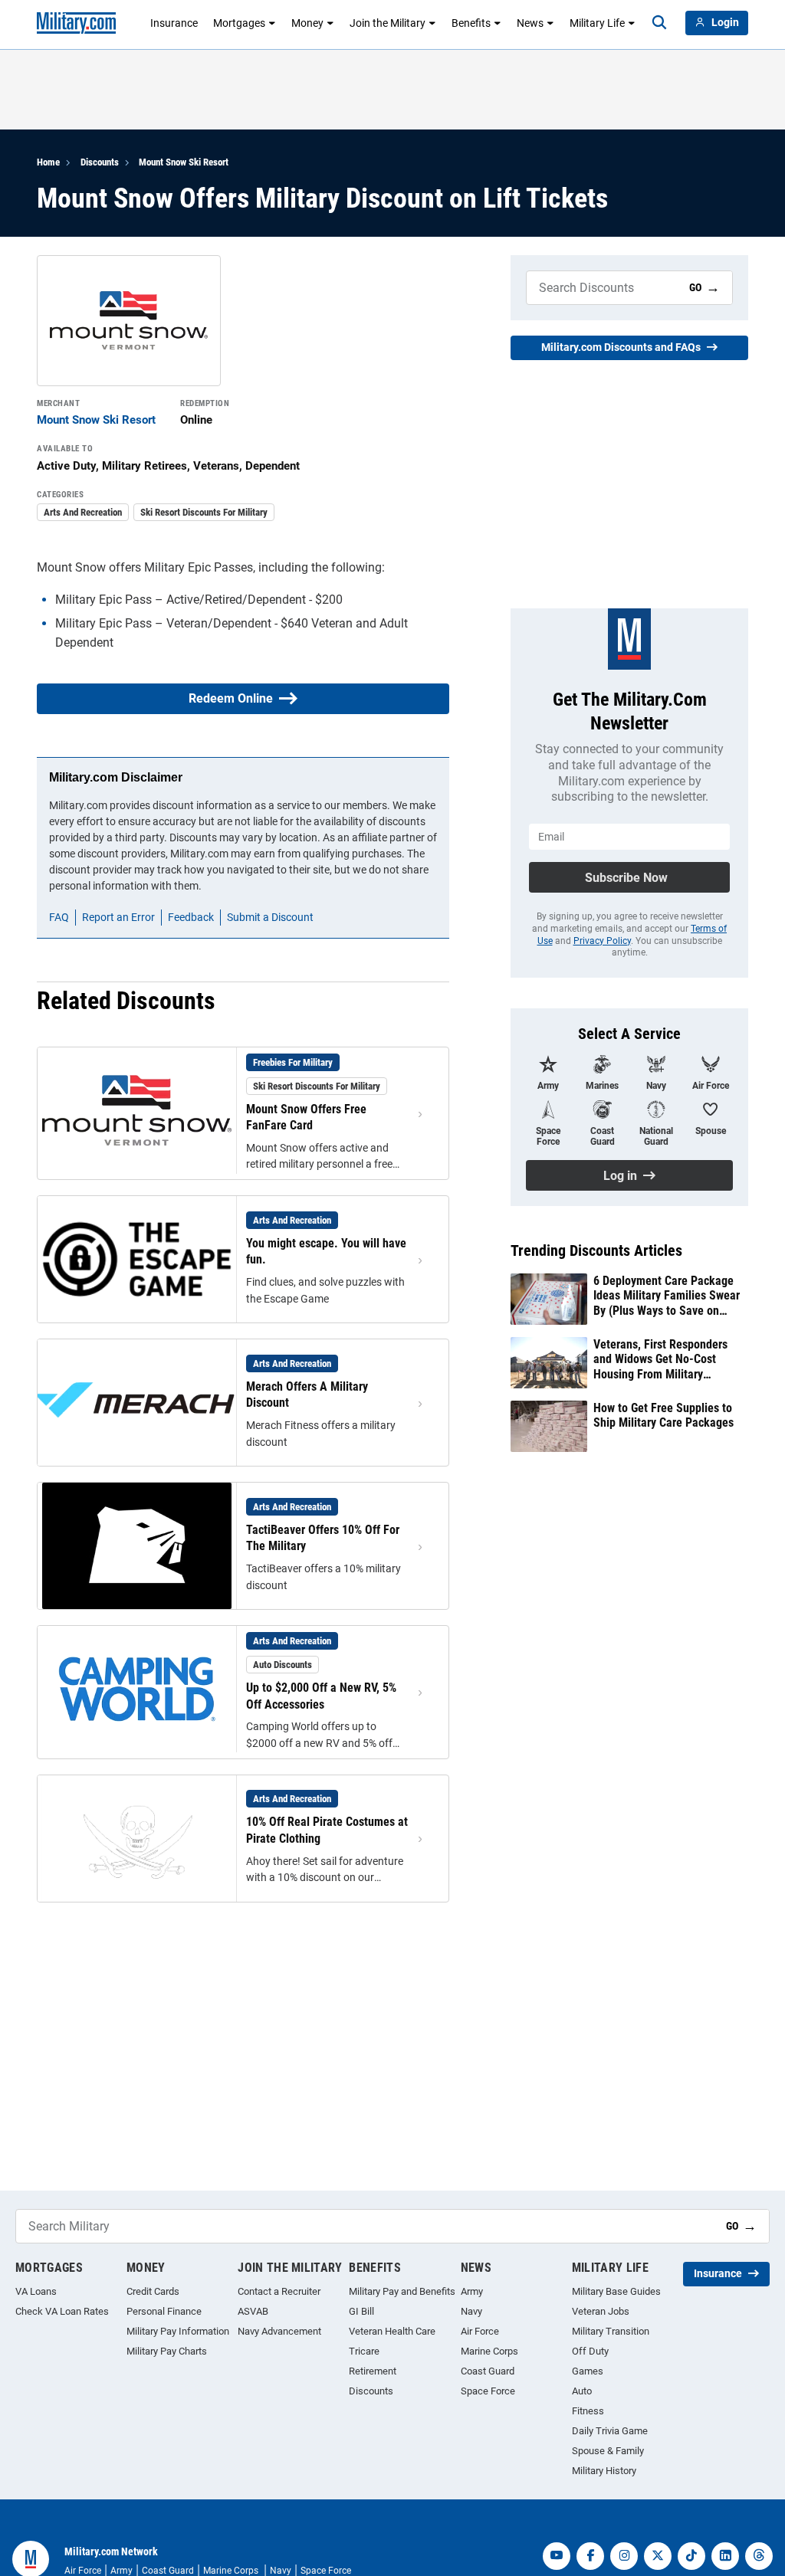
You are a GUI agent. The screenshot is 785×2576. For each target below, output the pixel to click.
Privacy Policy (602, 941)
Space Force (488, 2391)
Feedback (191, 917)
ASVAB (253, 2311)
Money (307, 23)
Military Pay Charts (167, 2351)
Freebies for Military (293, 1062)
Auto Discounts (282, 1665)
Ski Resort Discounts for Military (204, 512)
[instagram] (624, 2556)
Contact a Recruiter (279, 2291)
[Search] (659, 23)
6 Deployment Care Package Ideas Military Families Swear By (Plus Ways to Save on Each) (667, 1296)
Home (48, 162)
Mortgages (239, 23)
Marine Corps (489, 2351)
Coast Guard (488, 2371)
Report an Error (118, 917)
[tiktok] (691, 2556)
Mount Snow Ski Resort (184, 162)
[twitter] (658, 2556)
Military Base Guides (616, 2291)
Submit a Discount (270, 917)
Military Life (597, 23)
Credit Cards (153, 2291)
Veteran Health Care (392, 2331)
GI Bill (361, 2311)
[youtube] (557, 2556)
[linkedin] (725, 2556)
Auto (582, 2391)
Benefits (471, 23)
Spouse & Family (608, 2451)
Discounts (100, 162)
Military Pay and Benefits (402, 2291)
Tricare (364, 2351)
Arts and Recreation (83, 512)
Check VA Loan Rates (62, 2311)
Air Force (480, 2331)
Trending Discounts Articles (596, 1250)
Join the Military (388, 23)
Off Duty (590, 2351)
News (530, 23)
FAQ (59, 917)
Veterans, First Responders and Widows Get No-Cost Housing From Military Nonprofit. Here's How (660, 1359)
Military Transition (611, 2331)
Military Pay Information (178, 2331)
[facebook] (590, 2556)
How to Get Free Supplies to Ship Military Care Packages (663, 1415)
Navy (471, 2311)
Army (472, 2291)
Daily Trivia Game (610, 2431)
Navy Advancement (279, 2331)
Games (588, 2371)
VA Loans (36, 2291)
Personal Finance (164, 2311)
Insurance (174, 23)
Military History (604, 2471)
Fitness (588, 2411)
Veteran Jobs (601, 2311)
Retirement (373, 2371)
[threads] (759, 2556)
